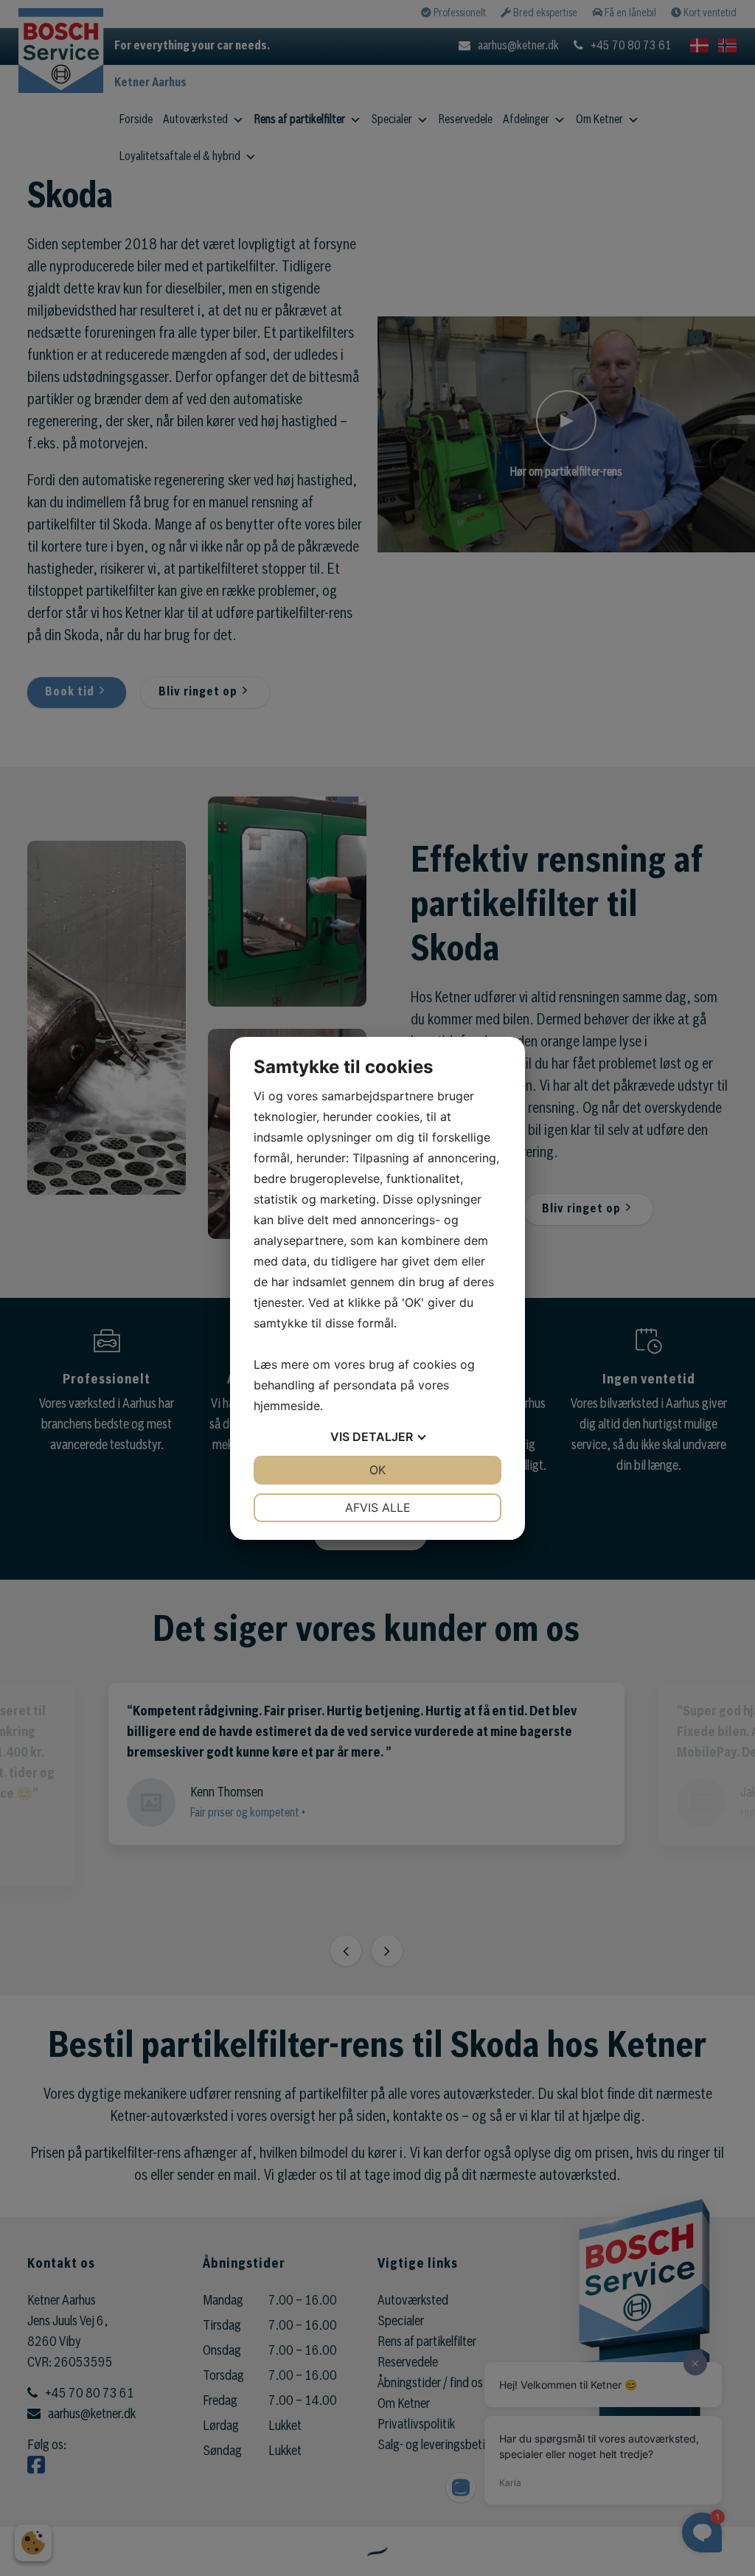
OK (377, 1470)
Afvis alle (378, 1507)
